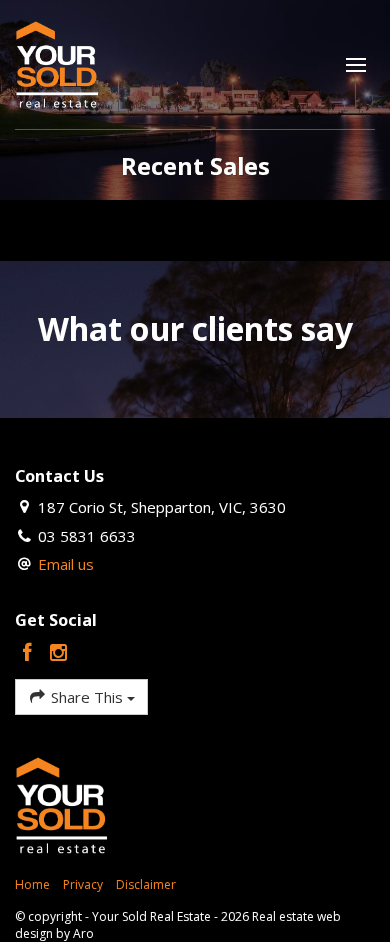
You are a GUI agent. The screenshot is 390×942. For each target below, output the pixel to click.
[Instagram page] (59, 653)
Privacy (83, 884)
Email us (66, 564)
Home (32, 884)
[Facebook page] (30, 653)
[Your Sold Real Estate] (57, 63)
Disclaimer (146, 884)
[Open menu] (356, 65)
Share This (87, 697)
